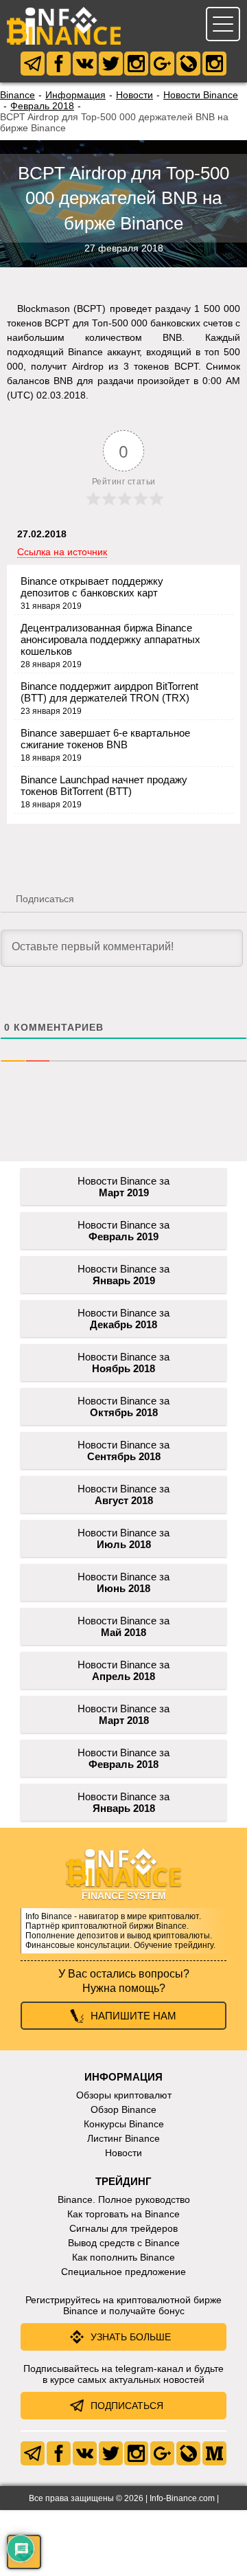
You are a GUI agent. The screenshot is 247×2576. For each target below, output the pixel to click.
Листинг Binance (123, 2138)
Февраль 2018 (42, 106)
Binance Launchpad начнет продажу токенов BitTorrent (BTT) (104, 785)
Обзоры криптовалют (124, 2095)
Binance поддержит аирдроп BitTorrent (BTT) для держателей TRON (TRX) (109, 692)
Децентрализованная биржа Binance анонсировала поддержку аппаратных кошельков (110, 639)
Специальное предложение (123, 2272)
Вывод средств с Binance (124, 2243)
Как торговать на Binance (123, 2214)
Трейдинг (123, 2181)
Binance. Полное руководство (124, 2199)
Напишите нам (133, 2016)
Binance (17, 95)
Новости (134, 95)
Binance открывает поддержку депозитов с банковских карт (92, 587)
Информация (75, 95)
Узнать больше (131, 2337)
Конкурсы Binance (124, 2124)
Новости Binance (201, 95)
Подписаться (127, 2406)
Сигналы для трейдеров (123, 2228)
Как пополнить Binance (123, 2257)
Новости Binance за (123, 1187)
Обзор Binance (123, 2109)
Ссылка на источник (62, 552)
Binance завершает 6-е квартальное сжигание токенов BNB (105, 739)
